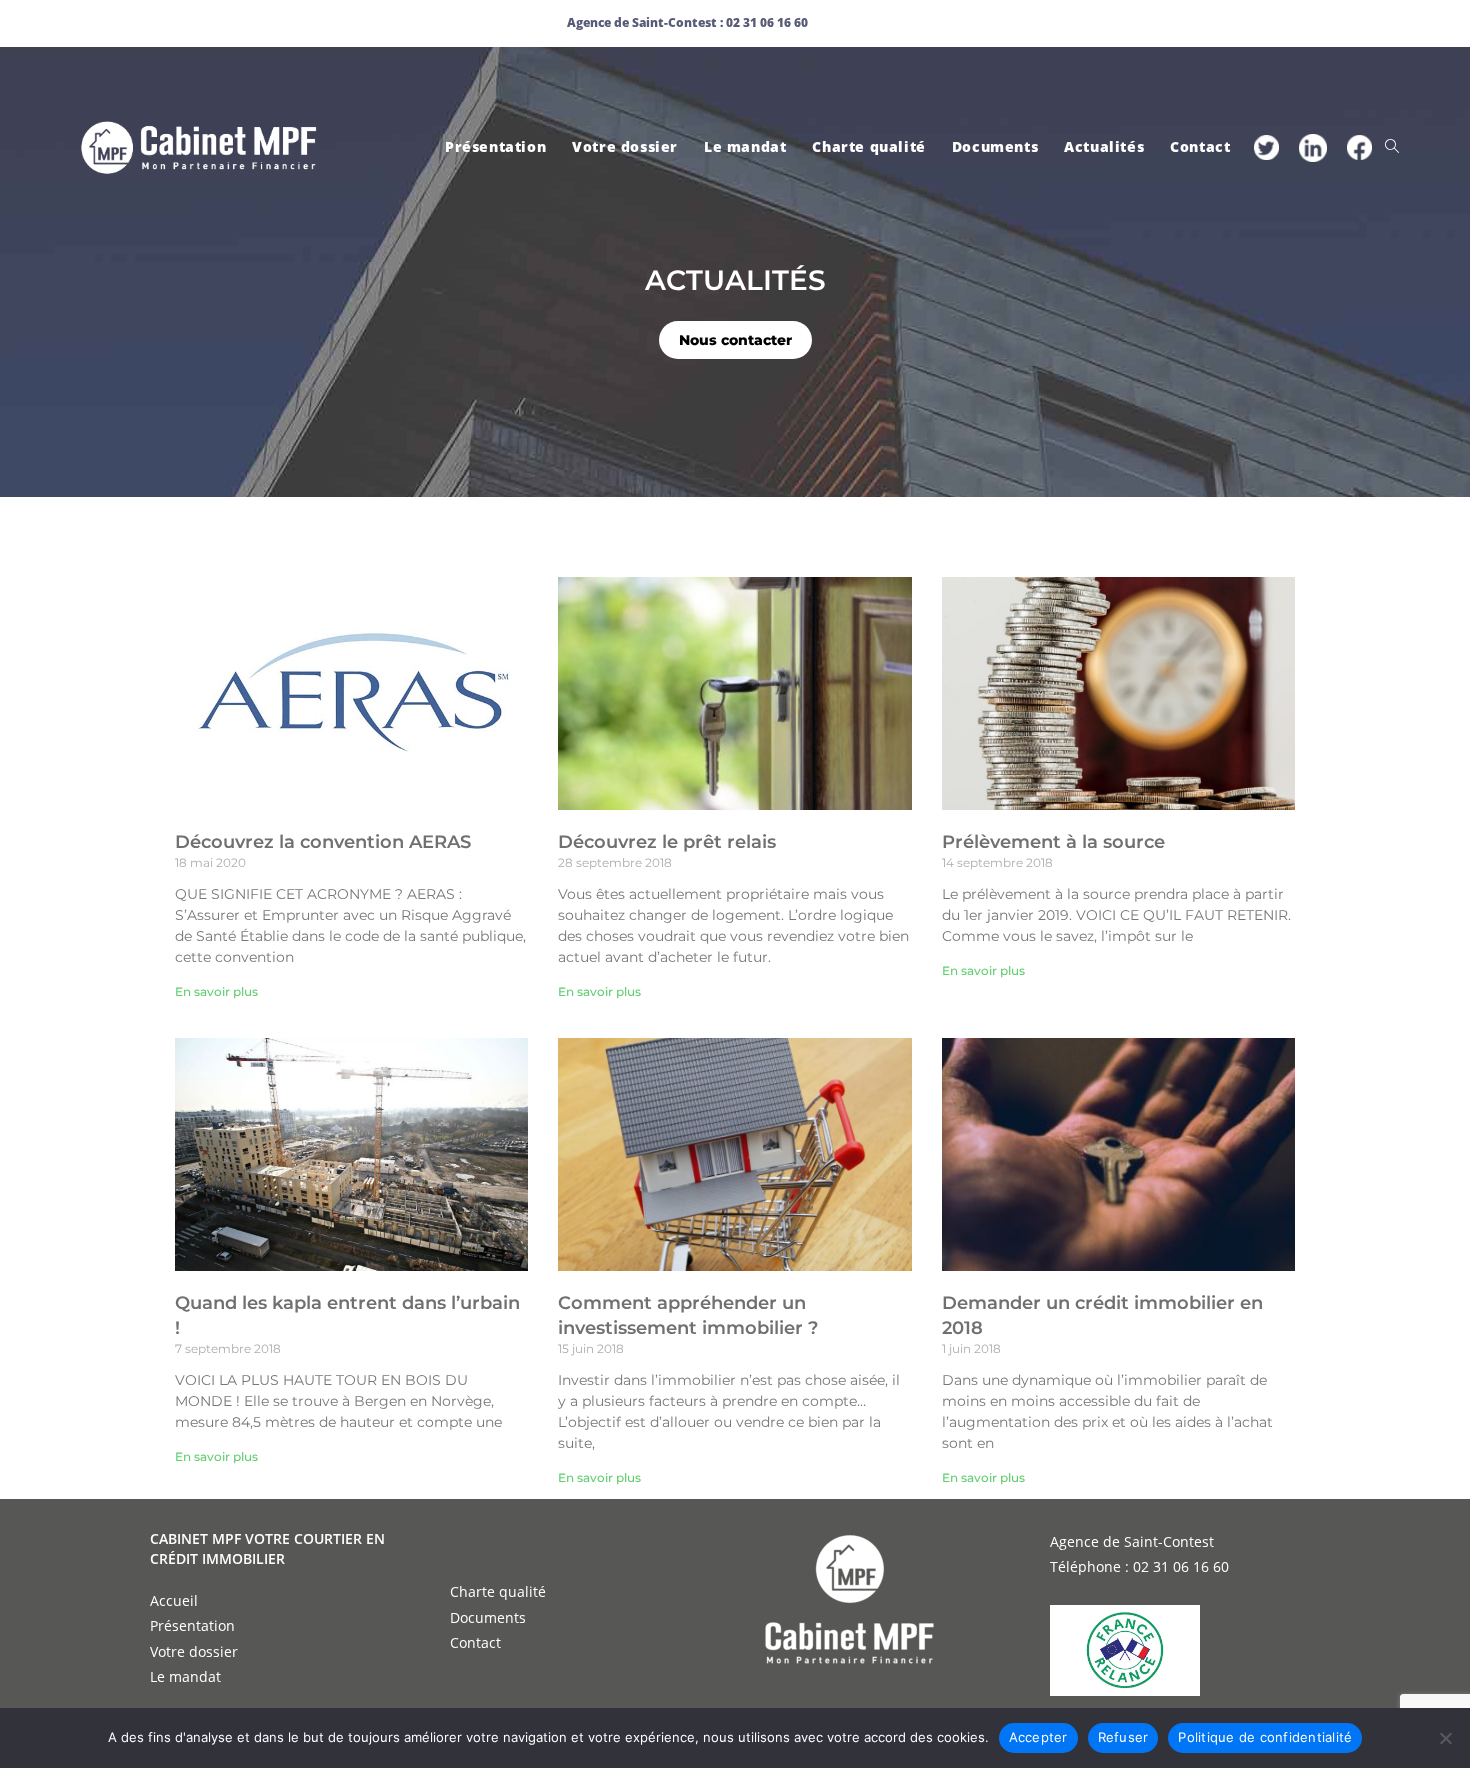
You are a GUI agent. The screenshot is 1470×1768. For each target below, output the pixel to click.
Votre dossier (194, 1651)
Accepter (1038, 1737)
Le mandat (185, 1676)
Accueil (174, 1600)
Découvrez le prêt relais (667, 842)
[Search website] (1392, 147)
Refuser (1123, 1737)
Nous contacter (735, 340)
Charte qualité (498, 1591)
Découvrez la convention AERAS (323, 842)
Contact (475, 1642)
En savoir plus (216, 991)
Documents (488, 1617)
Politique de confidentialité (1265, 1737)
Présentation (192, 1625)
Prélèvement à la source (1053, 842)
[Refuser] (1445, 1738)
